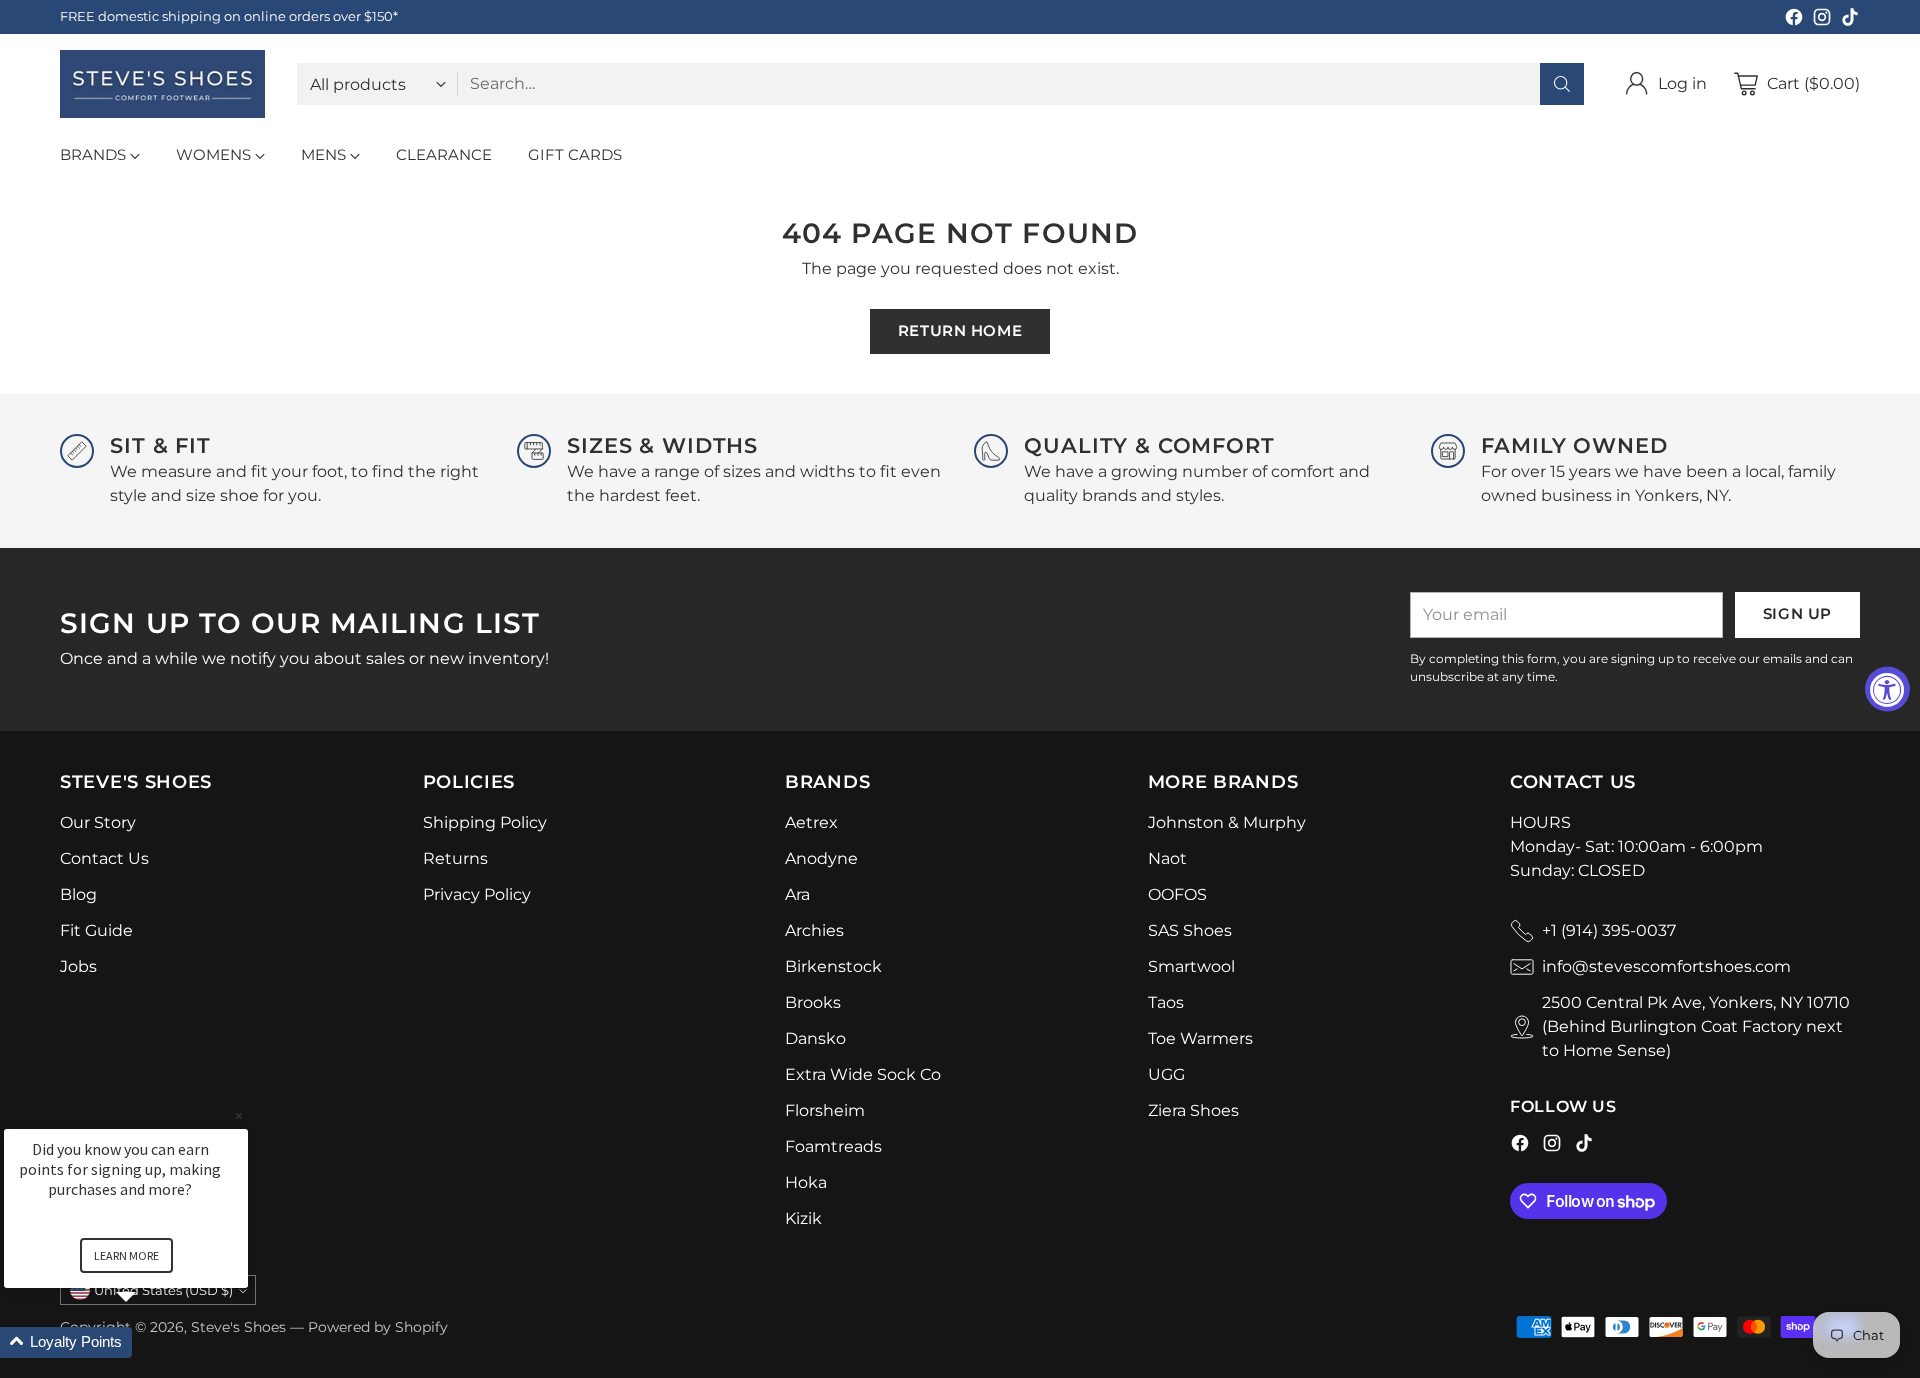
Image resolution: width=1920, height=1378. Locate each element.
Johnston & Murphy (1227, 822)
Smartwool (1191, 966)
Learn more (126, 1255)
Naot (1167, 858)
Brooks (813, 1002)
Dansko (815, 1038)
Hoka (806, 1182)
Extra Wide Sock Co (863, 1074)
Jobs (78, 966)
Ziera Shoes (1193, 1110)
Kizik (803, 1218)
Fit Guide (96, 930)
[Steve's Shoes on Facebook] (1794, 20)
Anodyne (821, 858)
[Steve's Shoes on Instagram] (1822, 20)
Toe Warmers (1200, 1038)
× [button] (239, 1115)
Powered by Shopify (378, 1327)
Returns (455, 858)
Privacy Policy (477, 894)
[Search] (1562, 84)
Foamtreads (833, 1146)
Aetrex (811, 822)
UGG (1166, 1074)
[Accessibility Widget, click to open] (1887, 689)
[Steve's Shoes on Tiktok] (1850, 20)
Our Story (98, 822)
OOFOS (1177, 894)
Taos (1166, 1002)
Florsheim (825, 1110)
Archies (814, 930)
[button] (150, 1342)
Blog (78, 894)
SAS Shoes (1190, 930)
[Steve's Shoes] (162, 84)
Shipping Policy (485, 822)
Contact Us (104, 858)
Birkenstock (833, 966)
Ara (797, 894)
